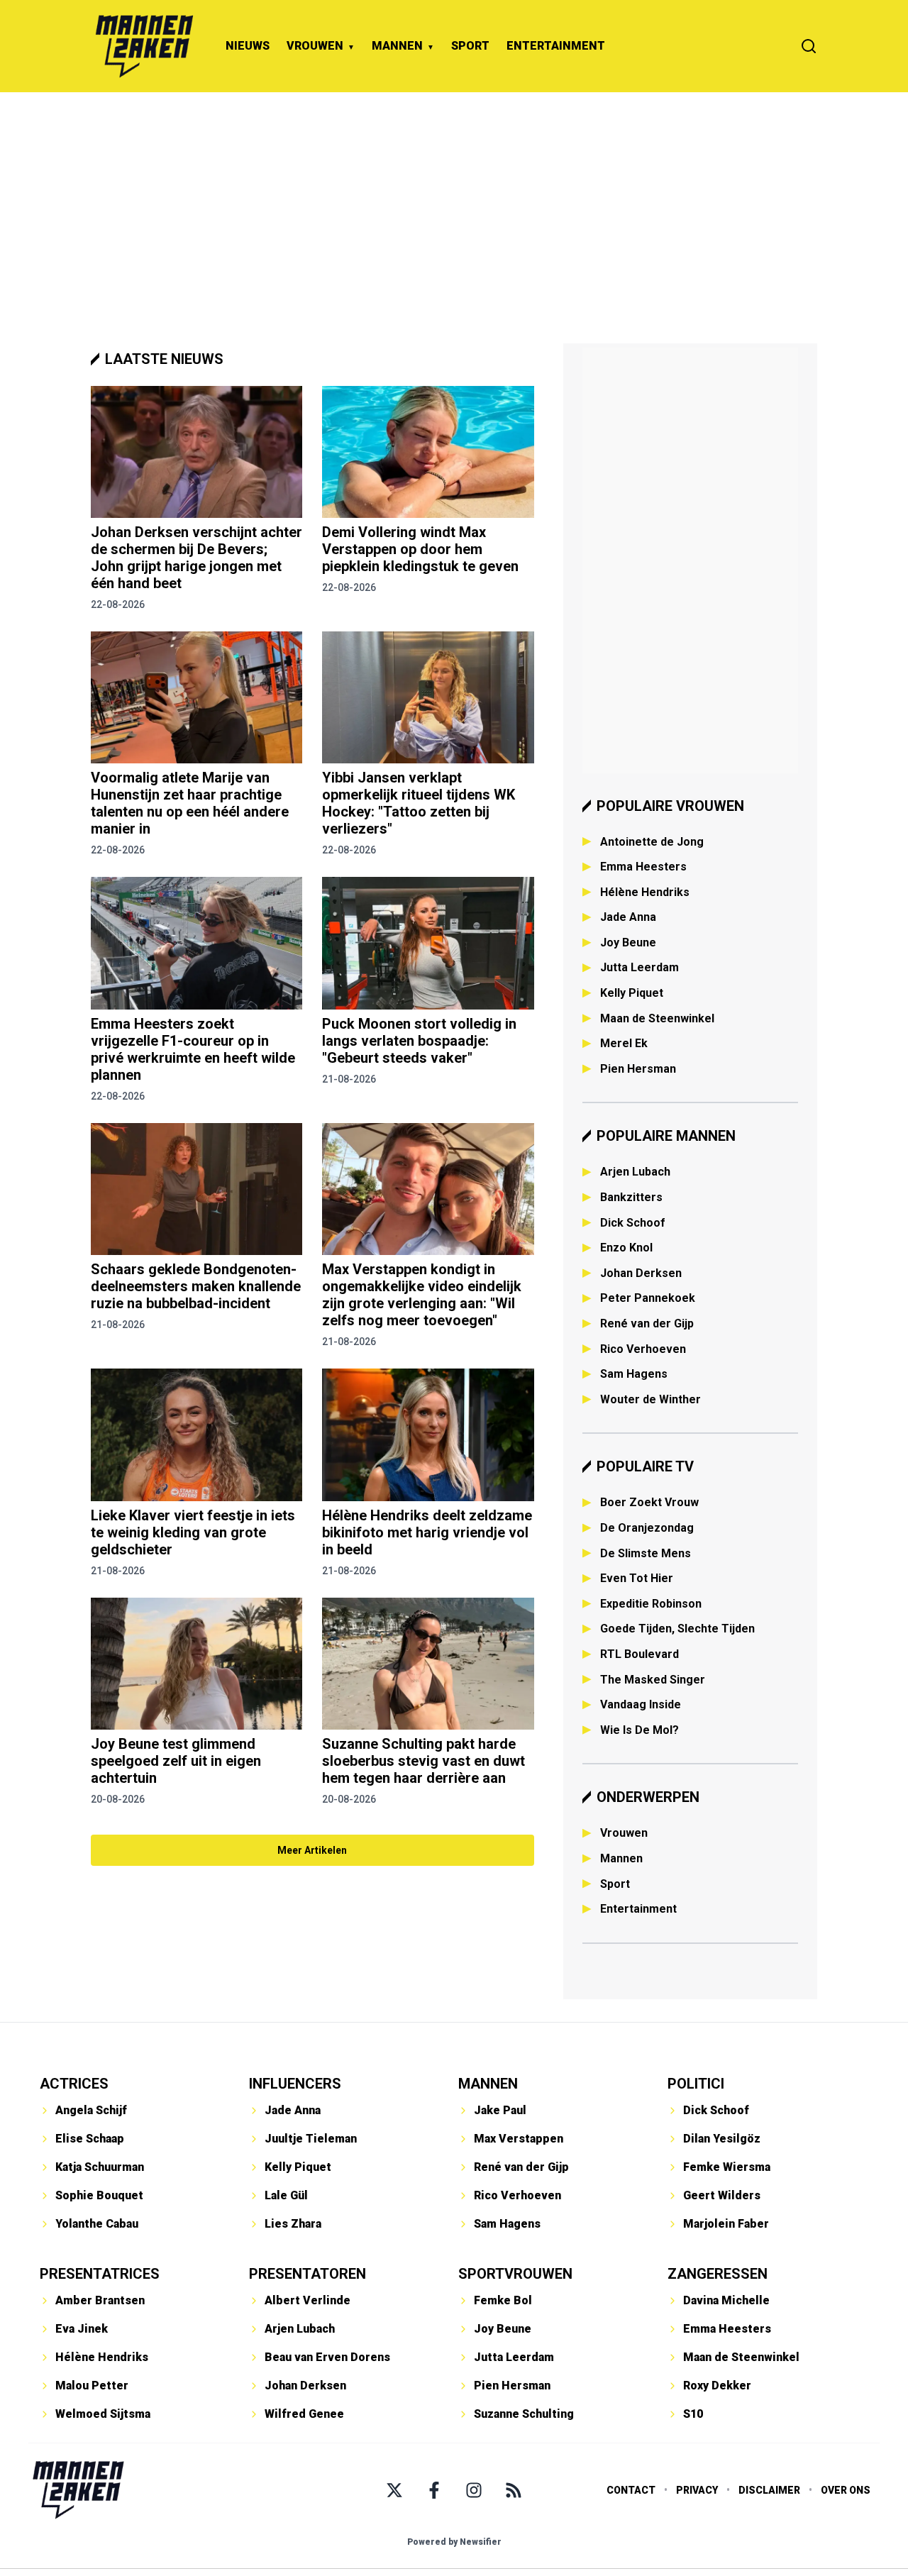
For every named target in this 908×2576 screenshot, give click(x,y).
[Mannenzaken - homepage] (144, 46)
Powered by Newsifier (454, 2542)
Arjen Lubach (635, 1172)
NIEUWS (248, 46)
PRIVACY (697, 2490)
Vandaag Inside (641, 1704)
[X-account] (394, 2490)
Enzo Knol (626, 1248)
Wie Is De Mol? (640, 1730)
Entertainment (638, 1909)
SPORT (470, 46)
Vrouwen (624, 1833)
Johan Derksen (641, 1273)
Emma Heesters (643, 867)
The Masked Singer (653, 1680)
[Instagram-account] (474, 2490)
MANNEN (397, 46)
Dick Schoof (633, 1223)
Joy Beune (628, 942)
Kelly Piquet (632, 993)
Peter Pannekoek (648, 1298)
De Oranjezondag (647, 1528)
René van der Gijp (647, 1323)
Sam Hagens (634, 1374)
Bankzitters (631, 1197)
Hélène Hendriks (645, 892)
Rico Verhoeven (643, 1349)
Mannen (621, 1858)
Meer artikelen (312, 1850)
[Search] (809, 46)
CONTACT (631, 2490)
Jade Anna (628, 917)
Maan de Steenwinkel (657, 1018)
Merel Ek (624, 1043)
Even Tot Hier (637, 1578)
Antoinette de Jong (652, 842)
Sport (615, 1884)
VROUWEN (315, 46)
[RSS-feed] (514, 2490)
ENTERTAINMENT (556, 46)
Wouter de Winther (650, 1399)
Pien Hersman (638, 1069)
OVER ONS (846, 2490)
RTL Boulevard (640, 1654)
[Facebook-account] (434, 2490)
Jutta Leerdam (640, 967)
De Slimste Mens (646, 1553)
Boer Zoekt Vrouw (649, 1502)
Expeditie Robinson (651, 1604)
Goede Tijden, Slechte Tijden (677, 1629)
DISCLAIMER (769, 2490)
